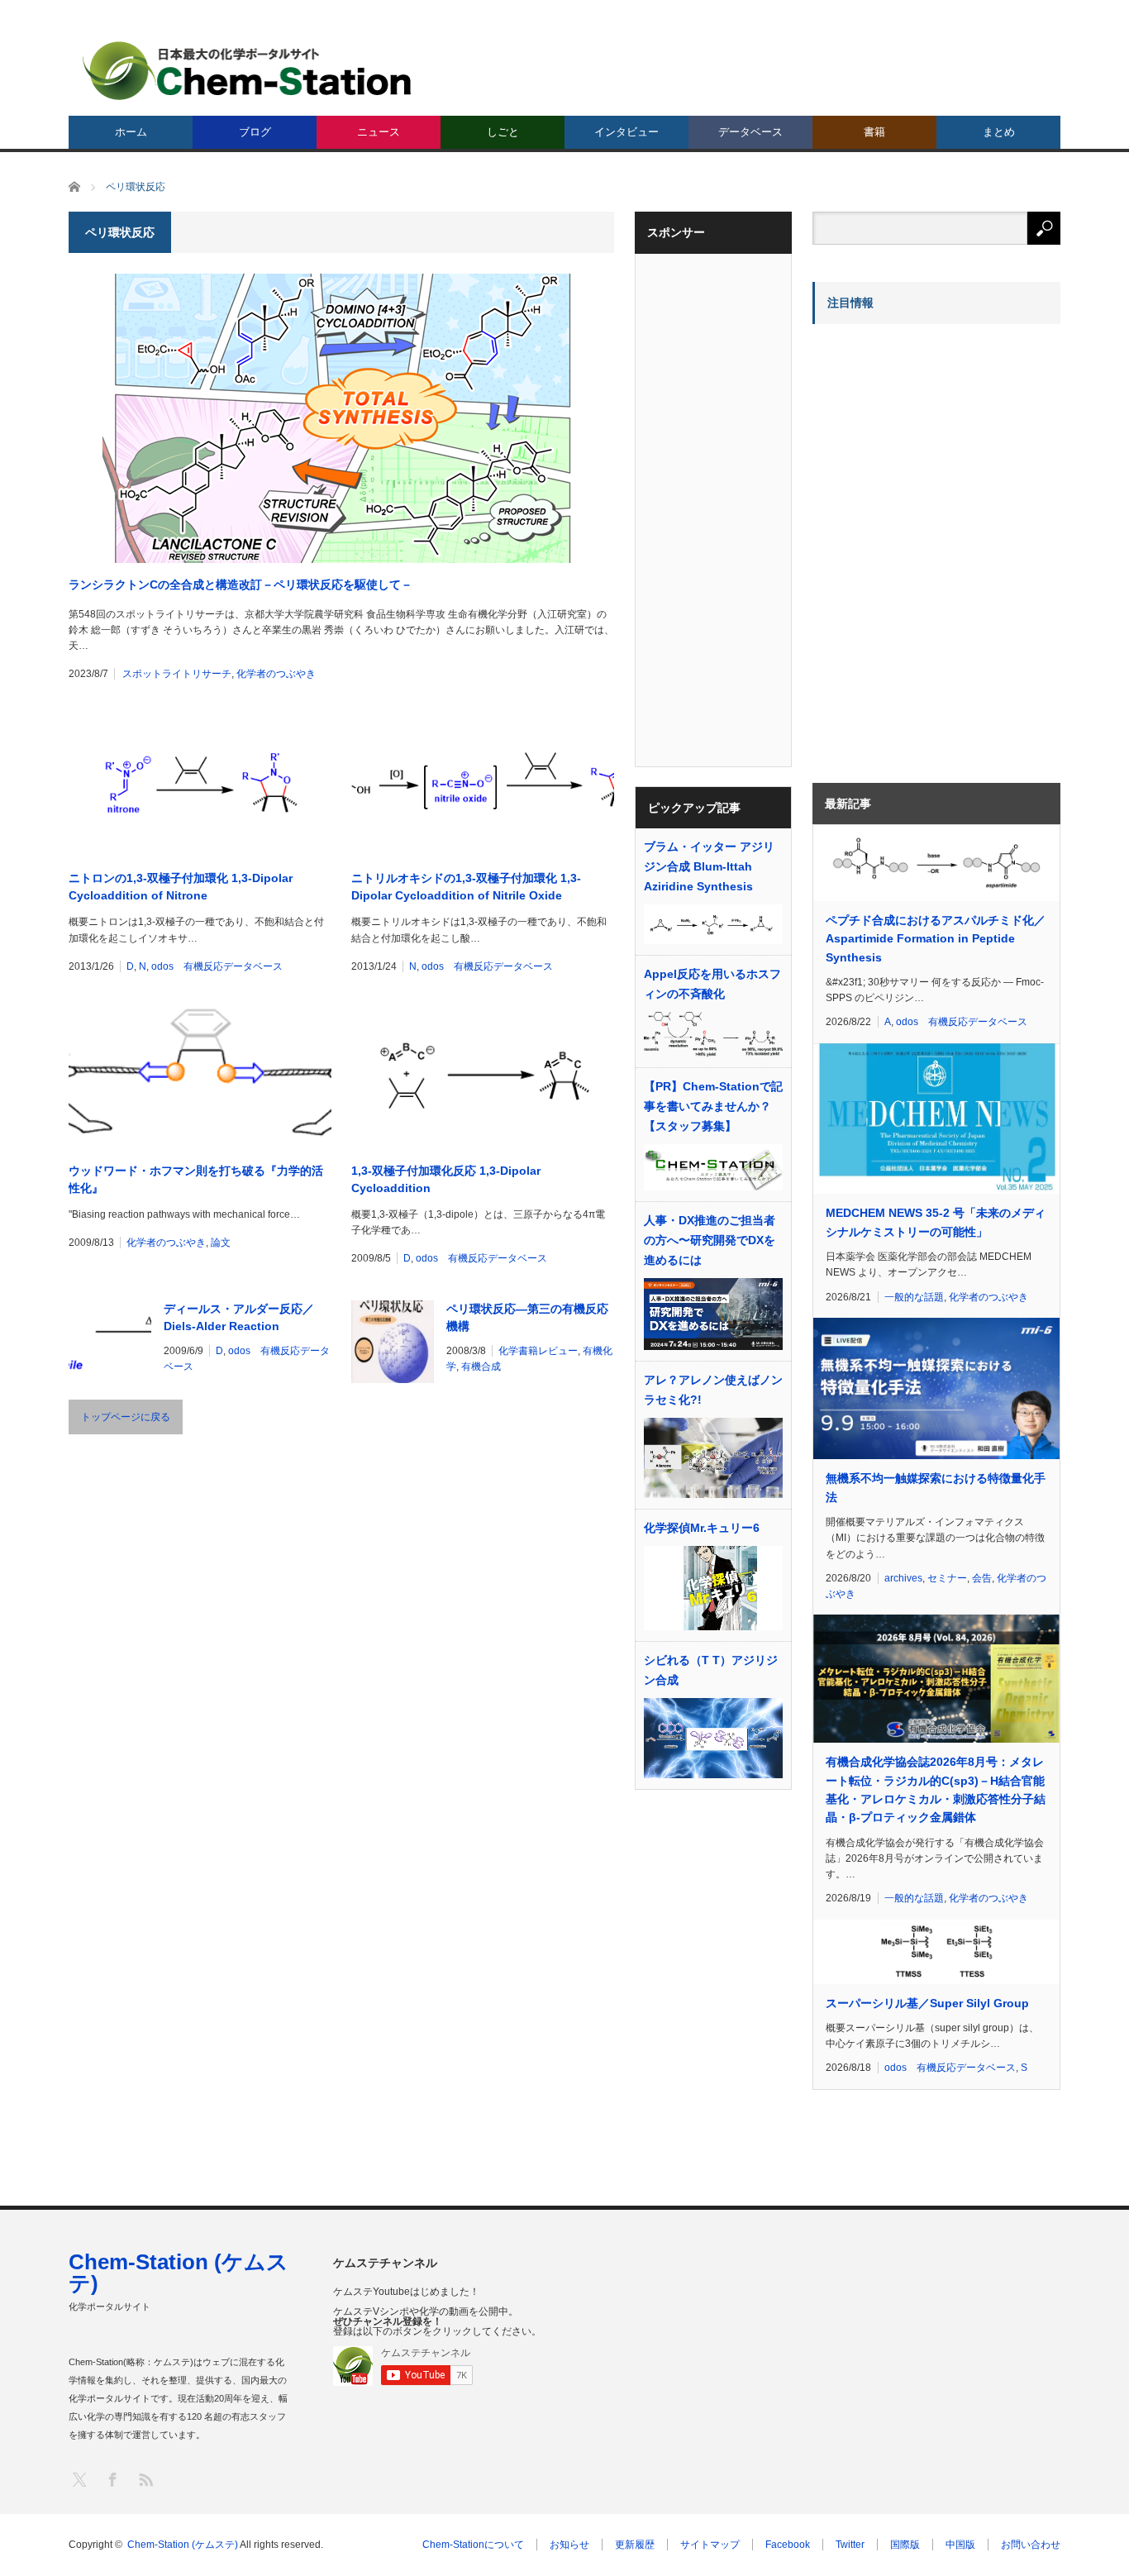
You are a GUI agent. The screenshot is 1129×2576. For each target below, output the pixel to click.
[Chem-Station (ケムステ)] (248, 71)
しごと (503, 132)
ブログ (255, 132)
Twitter (850, 2545)
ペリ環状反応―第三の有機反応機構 (527, 1317)
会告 (982, 1578)
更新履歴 (635, 2545)
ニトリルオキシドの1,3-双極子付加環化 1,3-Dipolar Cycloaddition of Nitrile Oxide (466, 887)
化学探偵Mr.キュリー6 (702, 1528)
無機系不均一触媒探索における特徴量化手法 (936, 1487)
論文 (221, 1243)
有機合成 (481, 1367)
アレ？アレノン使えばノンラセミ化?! (713, 1390)
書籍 (874, 132)
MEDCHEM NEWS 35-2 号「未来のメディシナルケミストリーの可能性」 (936, 1222)
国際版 (905, 2545)
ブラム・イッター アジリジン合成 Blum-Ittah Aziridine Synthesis (709, 866)
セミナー (947, 1578)
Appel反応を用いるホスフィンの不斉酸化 (712, 984)
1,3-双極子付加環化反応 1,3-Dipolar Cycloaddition (446, 1179)
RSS (145, 2479)
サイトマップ (710, 2545)
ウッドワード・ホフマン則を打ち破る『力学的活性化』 (196, 1179)
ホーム (131, 132)
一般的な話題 (914, 1297)
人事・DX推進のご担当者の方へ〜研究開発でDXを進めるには (710, 1240)
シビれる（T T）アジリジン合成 (711, 1670)
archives (903, 1578)
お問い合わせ (1031, 2545)
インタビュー (626, 132)
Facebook (788, 2545)
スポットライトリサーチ (177, 674)
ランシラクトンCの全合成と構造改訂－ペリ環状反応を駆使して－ (241, 584)
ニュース (379, 132)
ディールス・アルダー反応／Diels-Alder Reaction (239, 1317)
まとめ (999, 132)
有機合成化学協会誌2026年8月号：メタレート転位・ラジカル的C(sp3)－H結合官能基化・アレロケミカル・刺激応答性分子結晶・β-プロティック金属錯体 (936, 1789)
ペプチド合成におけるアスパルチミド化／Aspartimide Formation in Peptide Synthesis (936, 939)
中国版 (960, 2545)
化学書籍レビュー (538, 1351)
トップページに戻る (126, 1417)
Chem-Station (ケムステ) (179, 2273)
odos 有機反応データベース (217, 966)
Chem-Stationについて (473, 2545)
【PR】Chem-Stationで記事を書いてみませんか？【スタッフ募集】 (713, 1106)
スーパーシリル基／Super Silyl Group (927, 2003)
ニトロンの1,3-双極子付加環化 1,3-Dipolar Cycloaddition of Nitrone (181, 887)
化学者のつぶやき (276, 674)
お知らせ (569, 2545)
